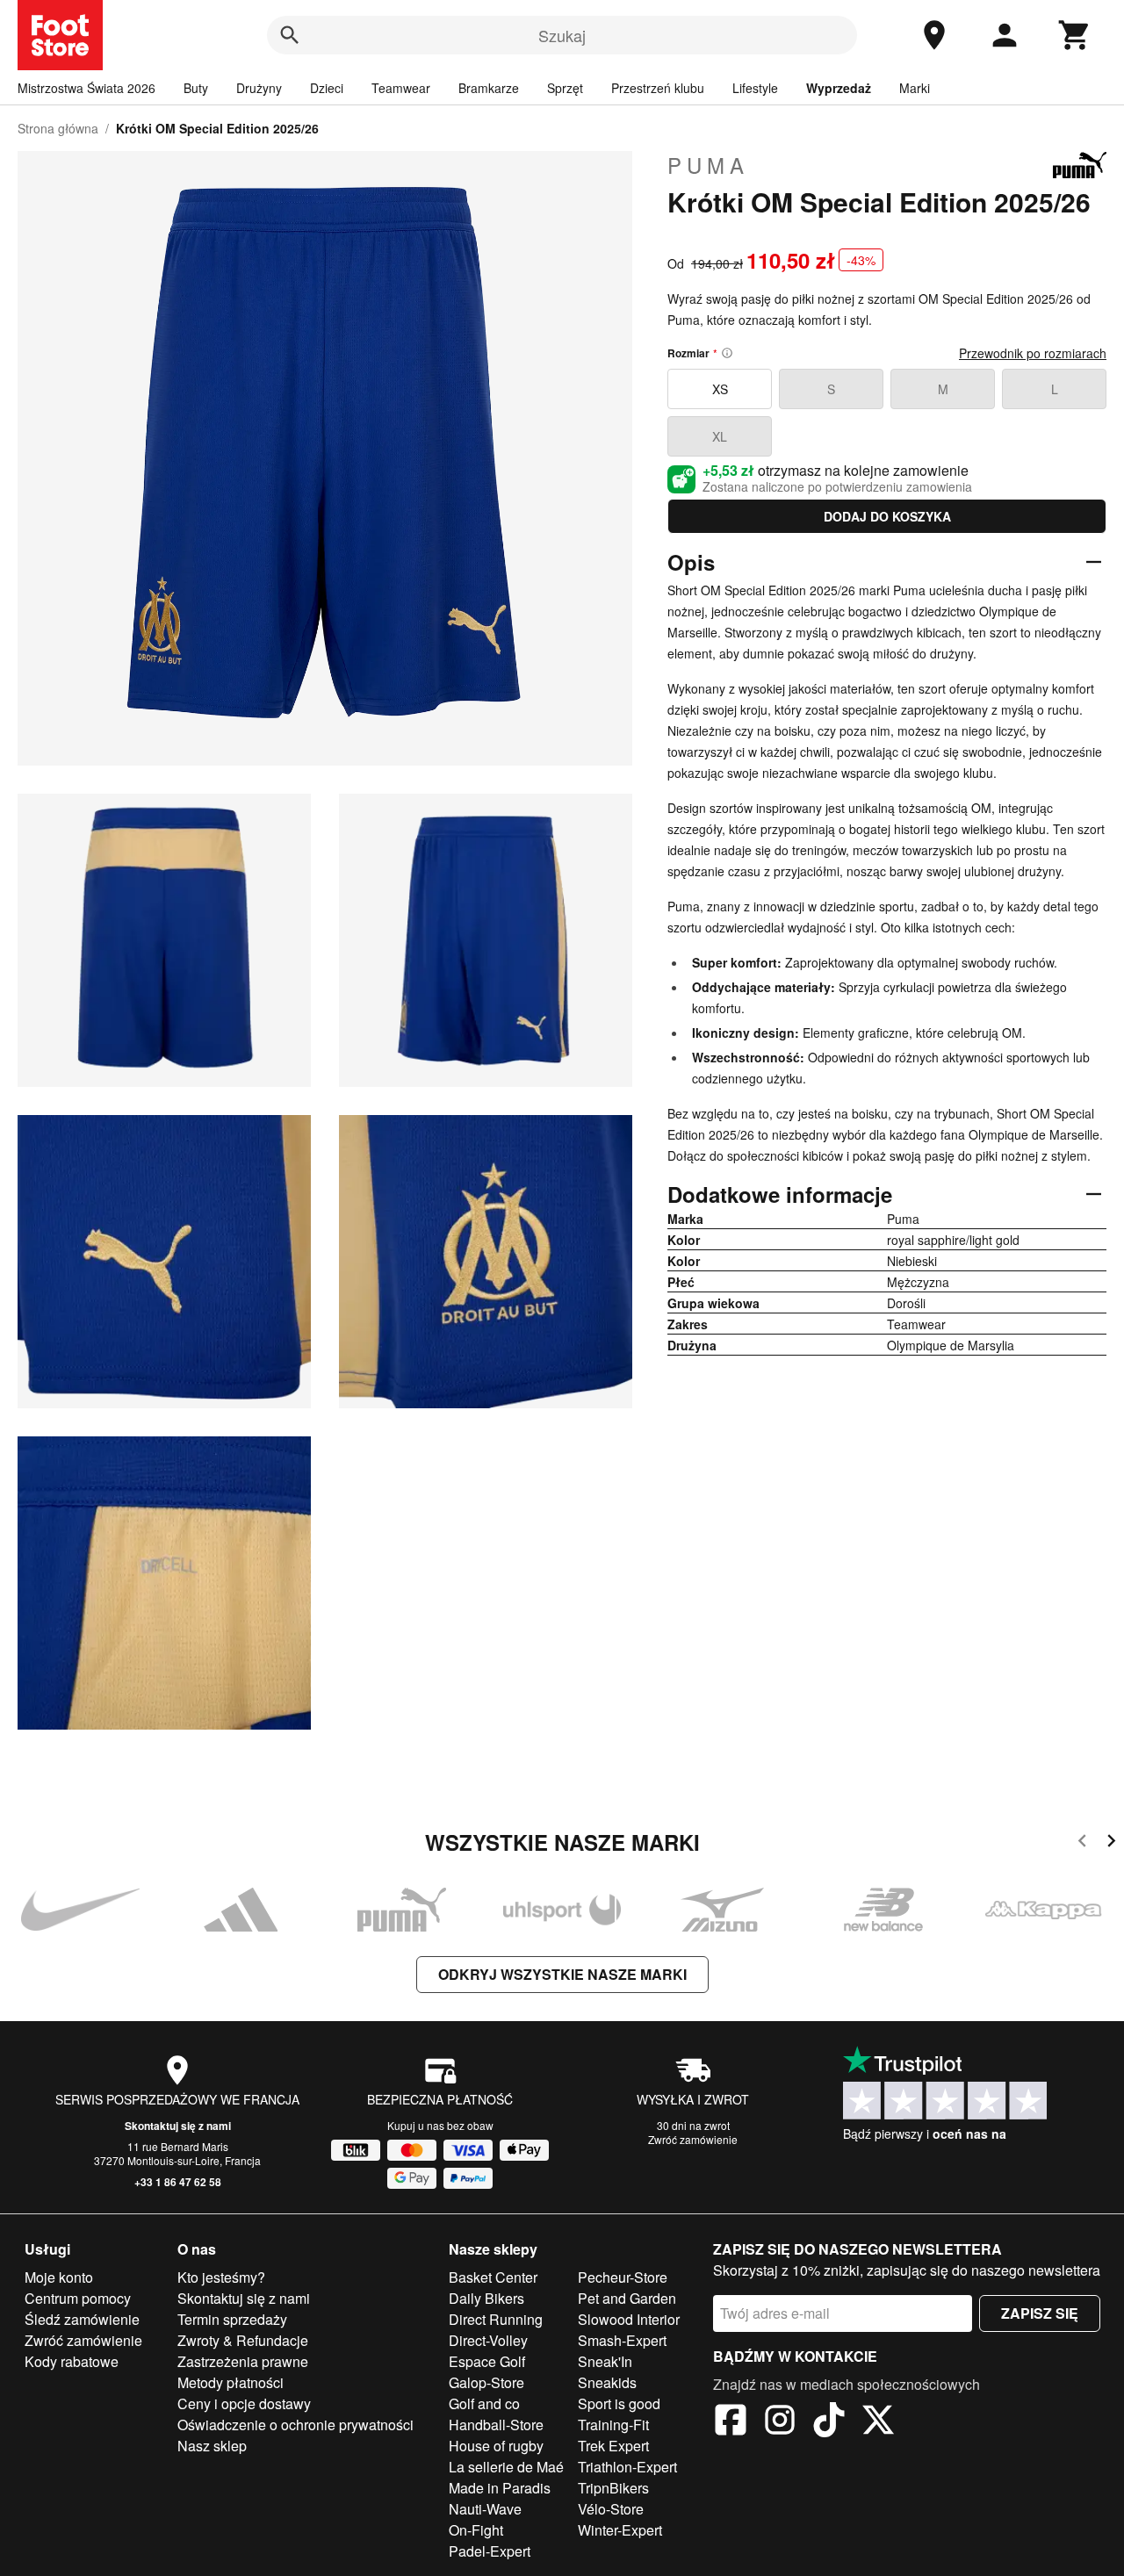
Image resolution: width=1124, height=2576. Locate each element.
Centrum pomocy (78, 2298)
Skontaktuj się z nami (178, 2126)
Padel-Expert (490, 2551)
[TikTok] (829, 2422)
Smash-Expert (622, 2340)
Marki (915, 88)
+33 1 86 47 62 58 (178, 2182)
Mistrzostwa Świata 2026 (86, 88)
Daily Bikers (486, 2298)
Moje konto (59, 2277)
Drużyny (259, 88)
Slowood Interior (629, 2319)
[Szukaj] (290, 35)
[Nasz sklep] (934, 35)
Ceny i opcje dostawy (244, 2403)
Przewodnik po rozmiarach (1033, 353)
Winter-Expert (620, 2530)
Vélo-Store (611, 2509)
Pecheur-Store (623, 2277)
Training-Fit (613, 2425)
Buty (196, 88)
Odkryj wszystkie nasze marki (562, 1974)
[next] (1111, 1843)
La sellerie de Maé (506, 2467)
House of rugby (496, 2446)
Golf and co (484, 2403)
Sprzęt (565, 88)
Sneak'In (605, 2361)
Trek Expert (613, 2446)
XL (720, 436)
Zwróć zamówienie (693, 2139)
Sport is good (619, 2403)
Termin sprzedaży (232, 2319)
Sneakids (607, 2382)
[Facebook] (731, 2422)
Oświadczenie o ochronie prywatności (295, 2425)
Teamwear (401, 88)
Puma (708, 165)
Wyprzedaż (839, 88)
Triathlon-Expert (627, 2467)
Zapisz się (1040, 2313)
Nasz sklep (212, 2446)
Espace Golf (487, 2361)
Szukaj (562, 35)
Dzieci (327, 88)
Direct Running (496, 2319)
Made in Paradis (500, 2488)
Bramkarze (489, 88)
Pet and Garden (627, 2298)
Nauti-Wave (485, 2509)
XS (720, 389)
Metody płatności (231, 2382)
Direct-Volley (488, 2340)
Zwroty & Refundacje (243, 2340)
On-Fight (476, 2530)
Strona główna (58, 128)
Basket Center (493, 2277)
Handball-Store (496, 2425)
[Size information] (727, 353)
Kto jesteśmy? (221, 2277)
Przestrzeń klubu (658, 88)
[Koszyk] (1075, 35)
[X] (878, 2422)
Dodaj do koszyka (887, 516)
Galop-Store (486, 2382)
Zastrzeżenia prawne (243, 2361)
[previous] (1082, 1843)
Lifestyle (755, 88)
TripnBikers (613, 2488)
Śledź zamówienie (82, 2319)
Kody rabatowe (72, 2361)
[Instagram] (780, 2422)
